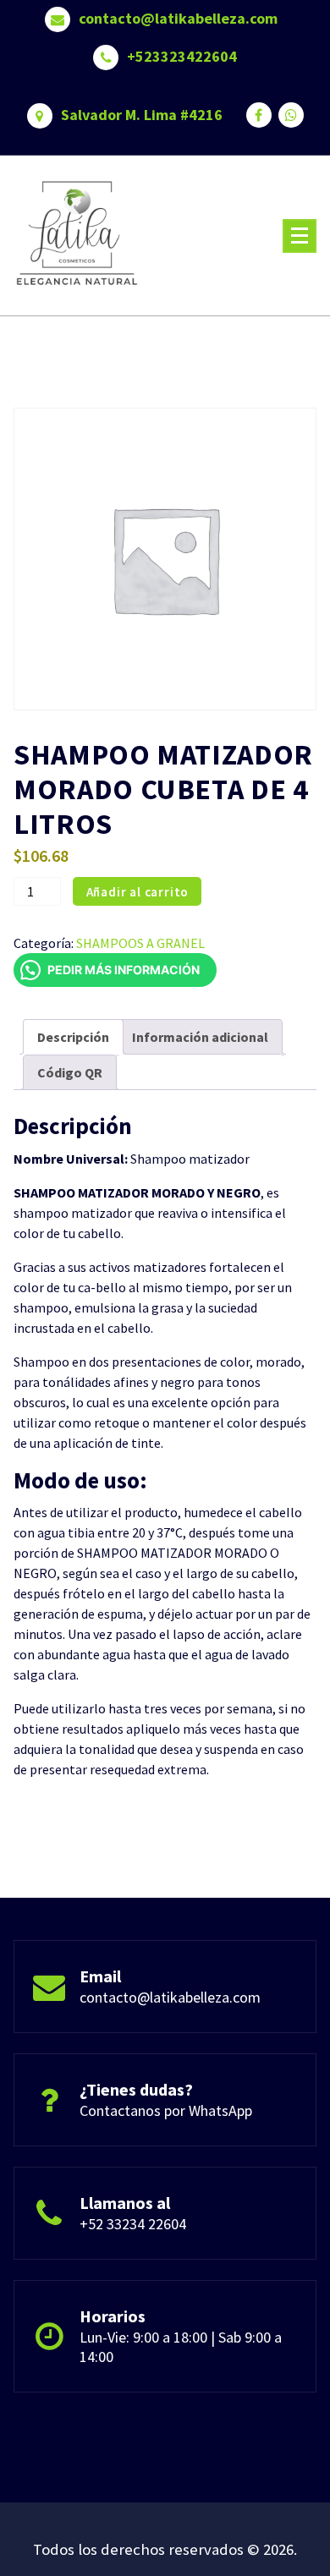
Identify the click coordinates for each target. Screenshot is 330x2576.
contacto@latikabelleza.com (178, 19)
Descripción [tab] (73, 1037)
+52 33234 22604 (133, 2224)
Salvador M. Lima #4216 (142, 115)
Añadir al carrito (138, 892)
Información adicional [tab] (200, 1037)
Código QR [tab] (70, 1072)
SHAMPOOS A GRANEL (140, 943)
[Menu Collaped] (300, 236)
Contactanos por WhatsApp (166, 2110)
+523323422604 (182, 57)
